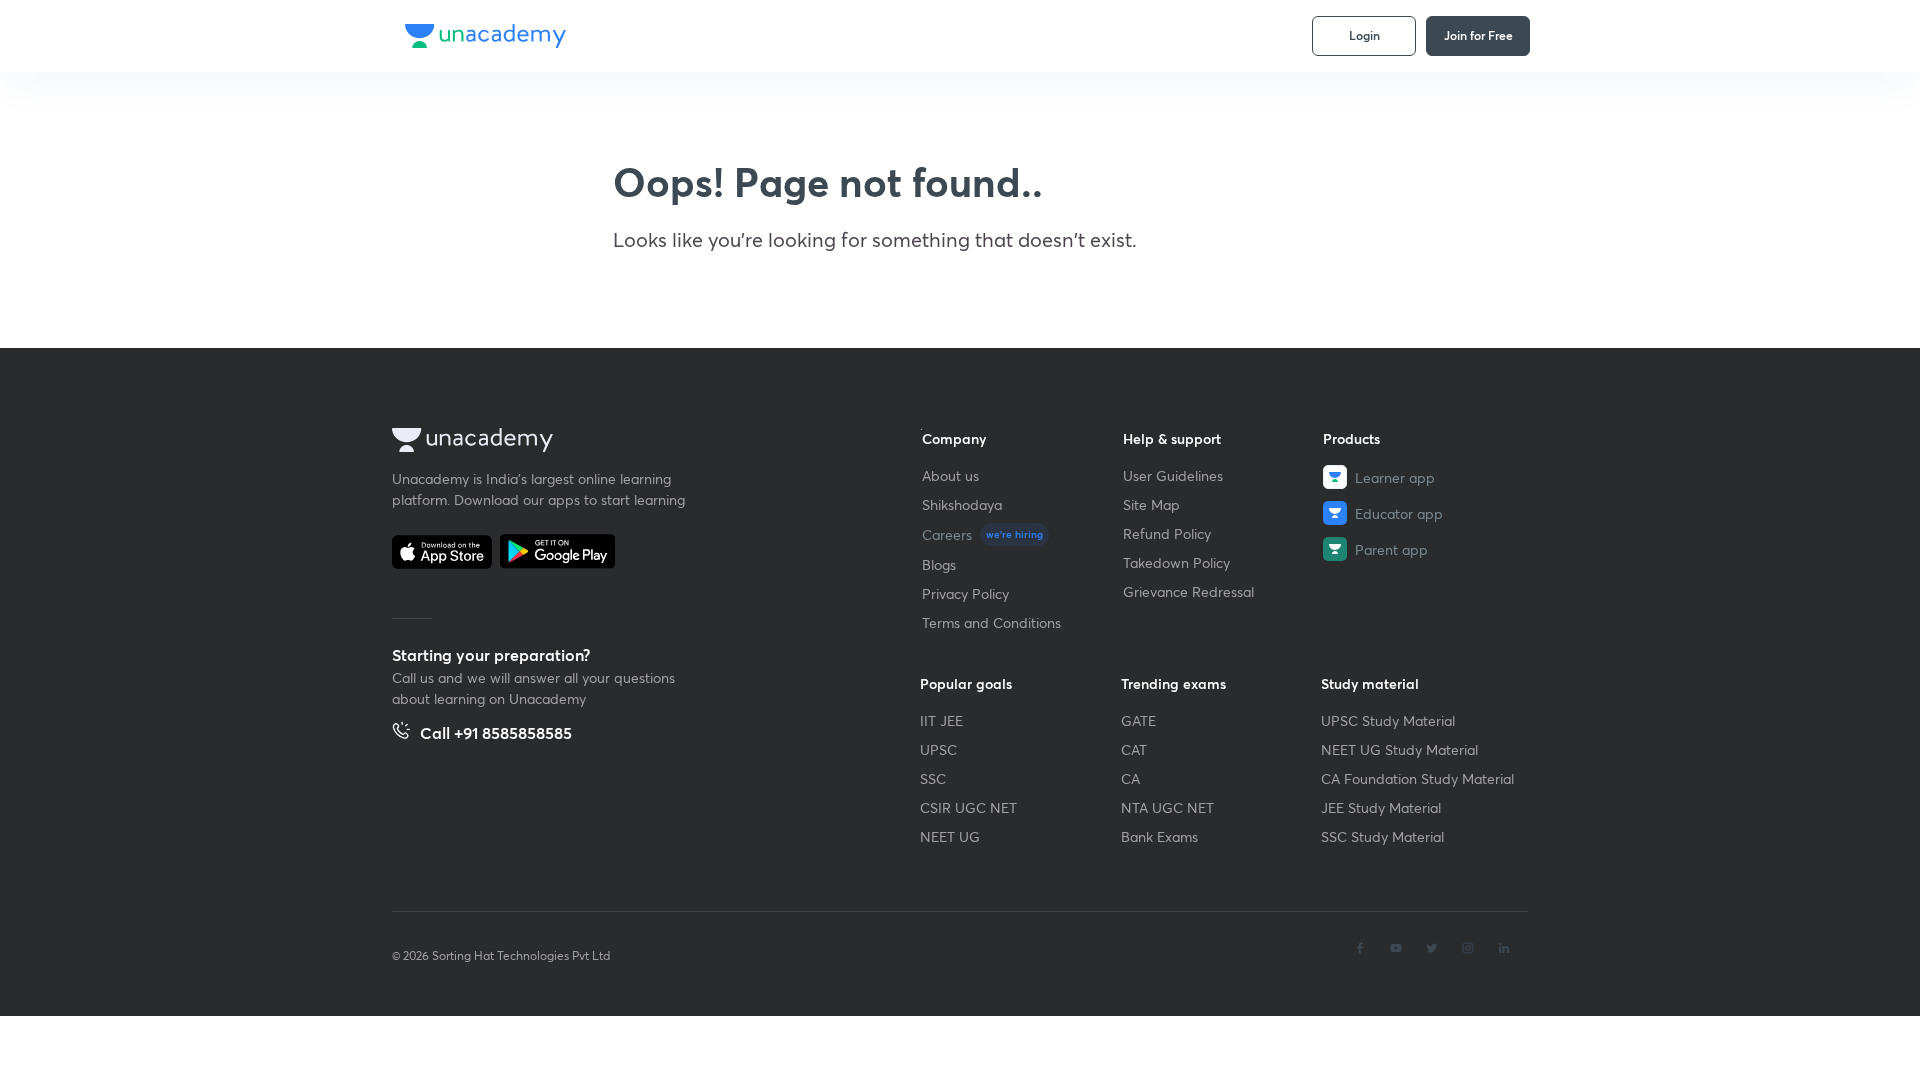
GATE (1138, 720)
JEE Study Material (1381, 807)
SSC (933, 778)
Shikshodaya (962, 504)
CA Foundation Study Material (1417, 778)
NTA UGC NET (1167, 807)
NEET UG (950, 836)
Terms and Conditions (991, 622)
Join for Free (1478, 35)
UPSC (938, 749)
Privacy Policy (965, 593)
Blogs (939, 564)
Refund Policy (1167, 533)
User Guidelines (1173, 475)
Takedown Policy (1176, 562)
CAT (1134, 749)
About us (950, 475)
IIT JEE (941, 720)
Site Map (1151, 504)
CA (1130, 778)
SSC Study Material (1382, 836)
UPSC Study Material (1388, 720)
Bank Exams (1159, 836)
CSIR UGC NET (968, 807)
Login (1364, 35)
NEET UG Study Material (1399, 749)
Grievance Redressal (1188, 591)
